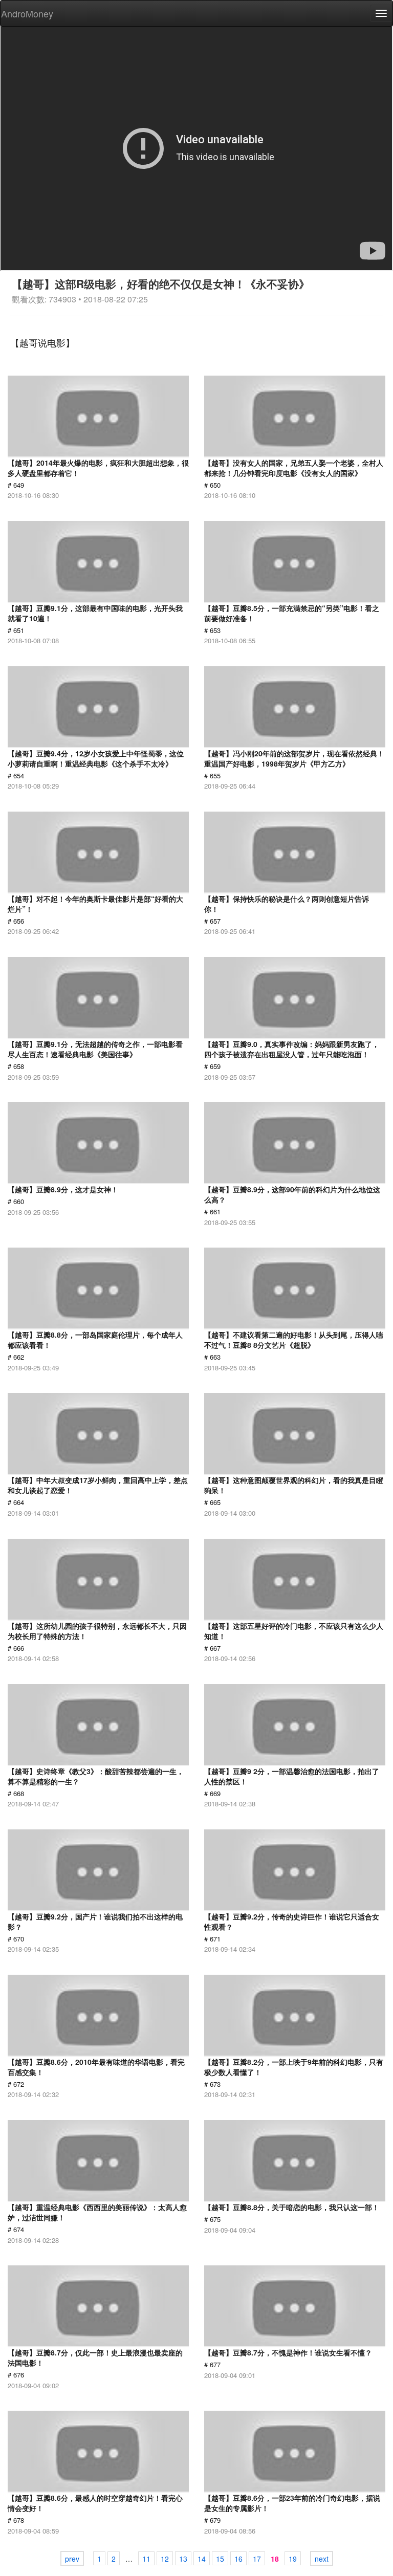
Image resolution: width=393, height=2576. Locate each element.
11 (146, 2559)
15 (220, 2559)
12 (165, 2559)
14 (202, 2559)
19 (293, 2559)
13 (183, 2559)
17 (257, 2559)
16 (238, 2559)
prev (72, 2559)
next (322, 2559)
